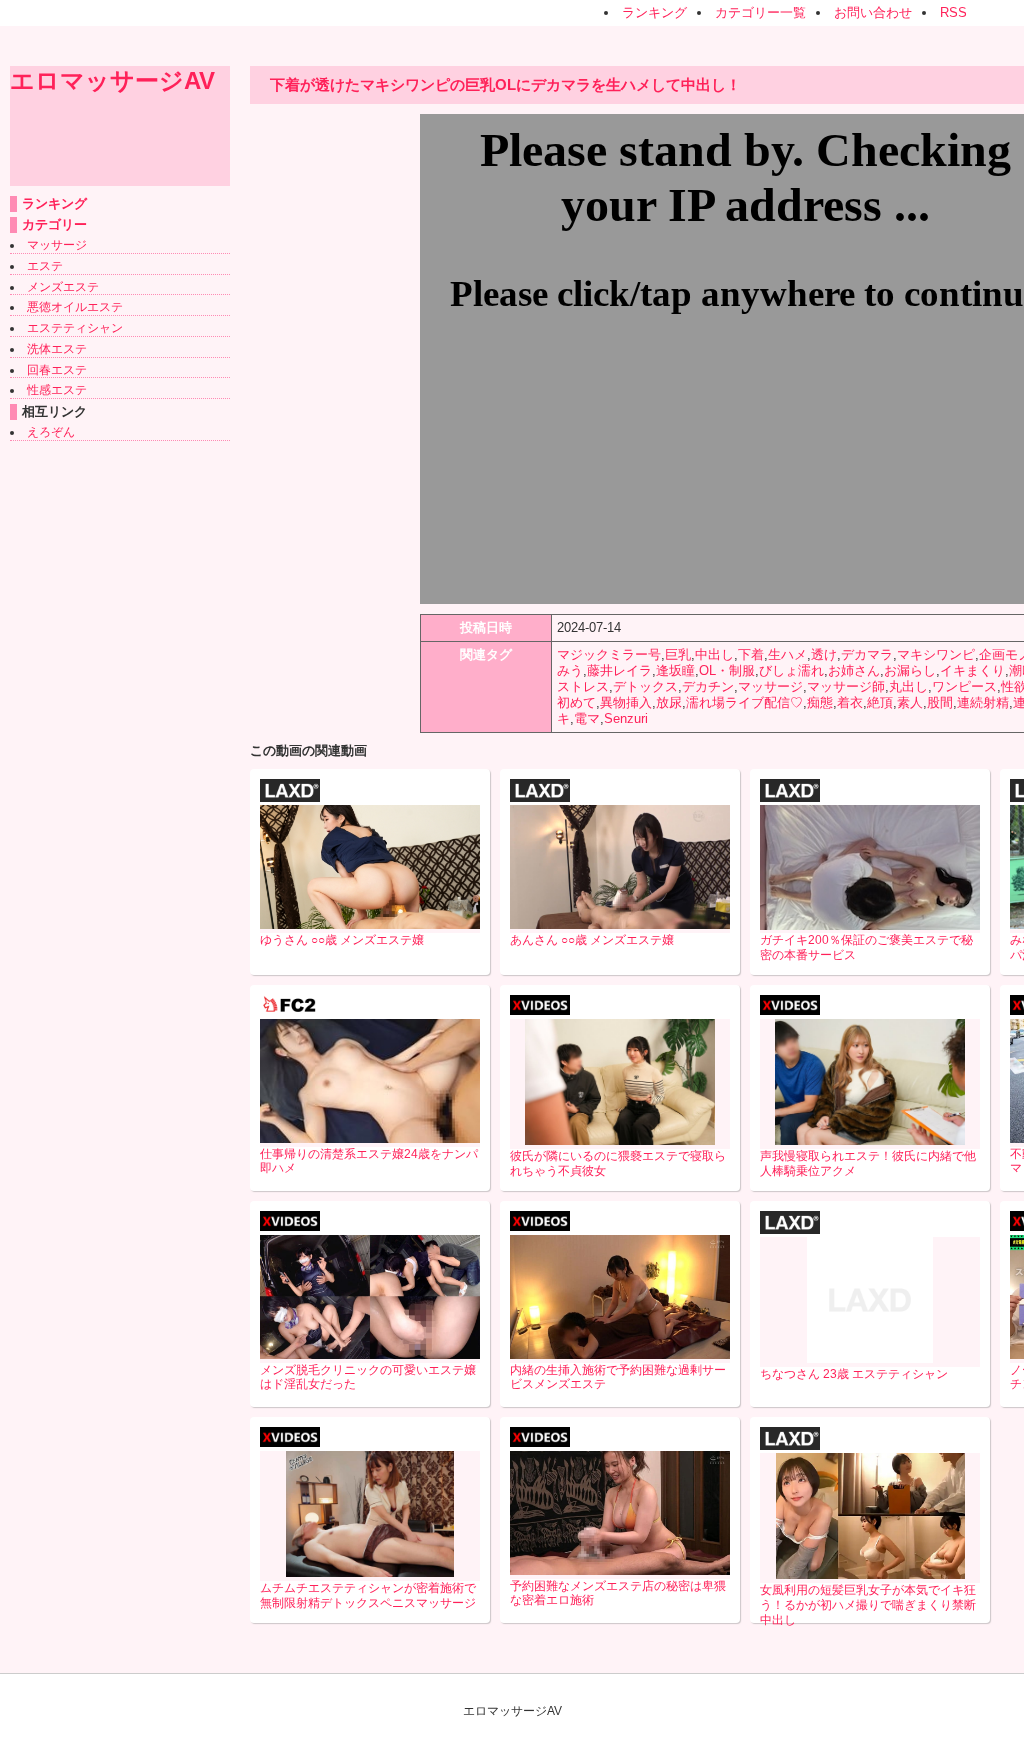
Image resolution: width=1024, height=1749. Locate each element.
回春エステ (57, 370)
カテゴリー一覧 (760, 12)
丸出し (908, 686)
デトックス (645, 686)
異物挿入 (626, 702)
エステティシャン (75, 328)
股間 (940, 702)
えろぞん (51, 432)
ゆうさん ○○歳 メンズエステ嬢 (342, 940)
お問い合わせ (873, 12)
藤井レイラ (619, 670)
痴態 (820, 702)
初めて (576, 702)
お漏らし (910, 670)
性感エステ (57, 390)
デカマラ (867, 654)
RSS (953, 12)
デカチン (708, 686)
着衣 (850, 702)
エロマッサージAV (112, 80)
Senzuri (626, 718)
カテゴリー (54, 224)
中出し (714, 654)
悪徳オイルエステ (75, 307)
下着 (751, 654)
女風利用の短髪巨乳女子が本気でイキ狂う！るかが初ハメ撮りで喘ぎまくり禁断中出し (868, 1605)
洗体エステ (57, 349)
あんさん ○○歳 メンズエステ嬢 (592, 940)
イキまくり (972, 670)
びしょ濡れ (791, 670)
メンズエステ (63, 287)
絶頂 (880, 702)
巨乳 (678, 654)
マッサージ (57, 245)
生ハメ (787, 654)
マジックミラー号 (609, 654)
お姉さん (854, 670)
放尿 (669, 702)
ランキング (654, 12)
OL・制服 (727, 670)
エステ (45, 266)
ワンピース (964, 686)
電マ (587, 718)
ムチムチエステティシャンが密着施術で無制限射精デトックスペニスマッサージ (368, 1595)
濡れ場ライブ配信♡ (744, 702)
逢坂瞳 (675, 670)
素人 (910, 702)
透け (824, 654)
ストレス (583, 686)
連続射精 (983, 702)
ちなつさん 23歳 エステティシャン (854, 1374)
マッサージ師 (846, 686)
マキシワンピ (936, 654)
